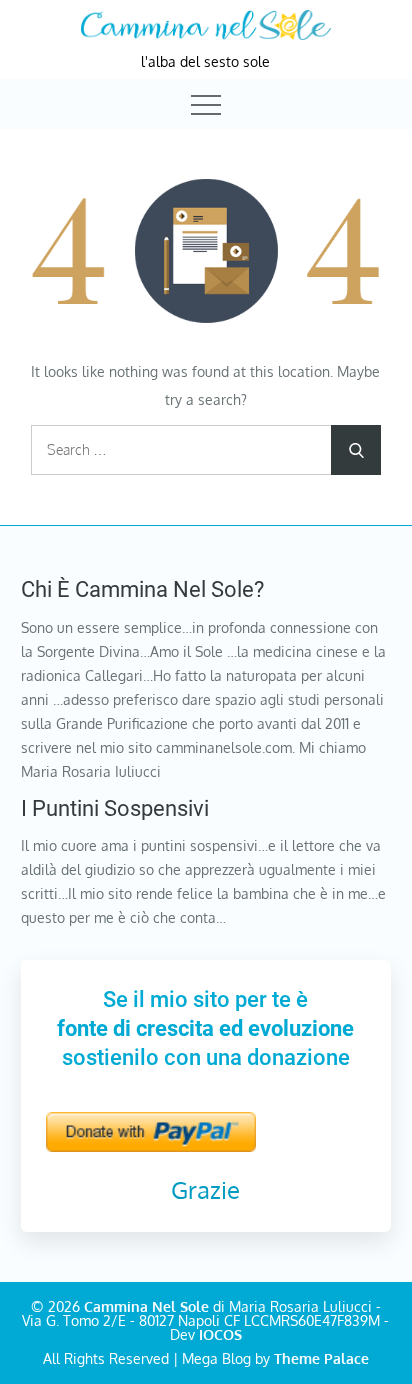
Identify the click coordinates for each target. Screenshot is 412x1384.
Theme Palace (321, 1358)
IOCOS (220, 1334)
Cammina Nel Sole (146, 1306)
